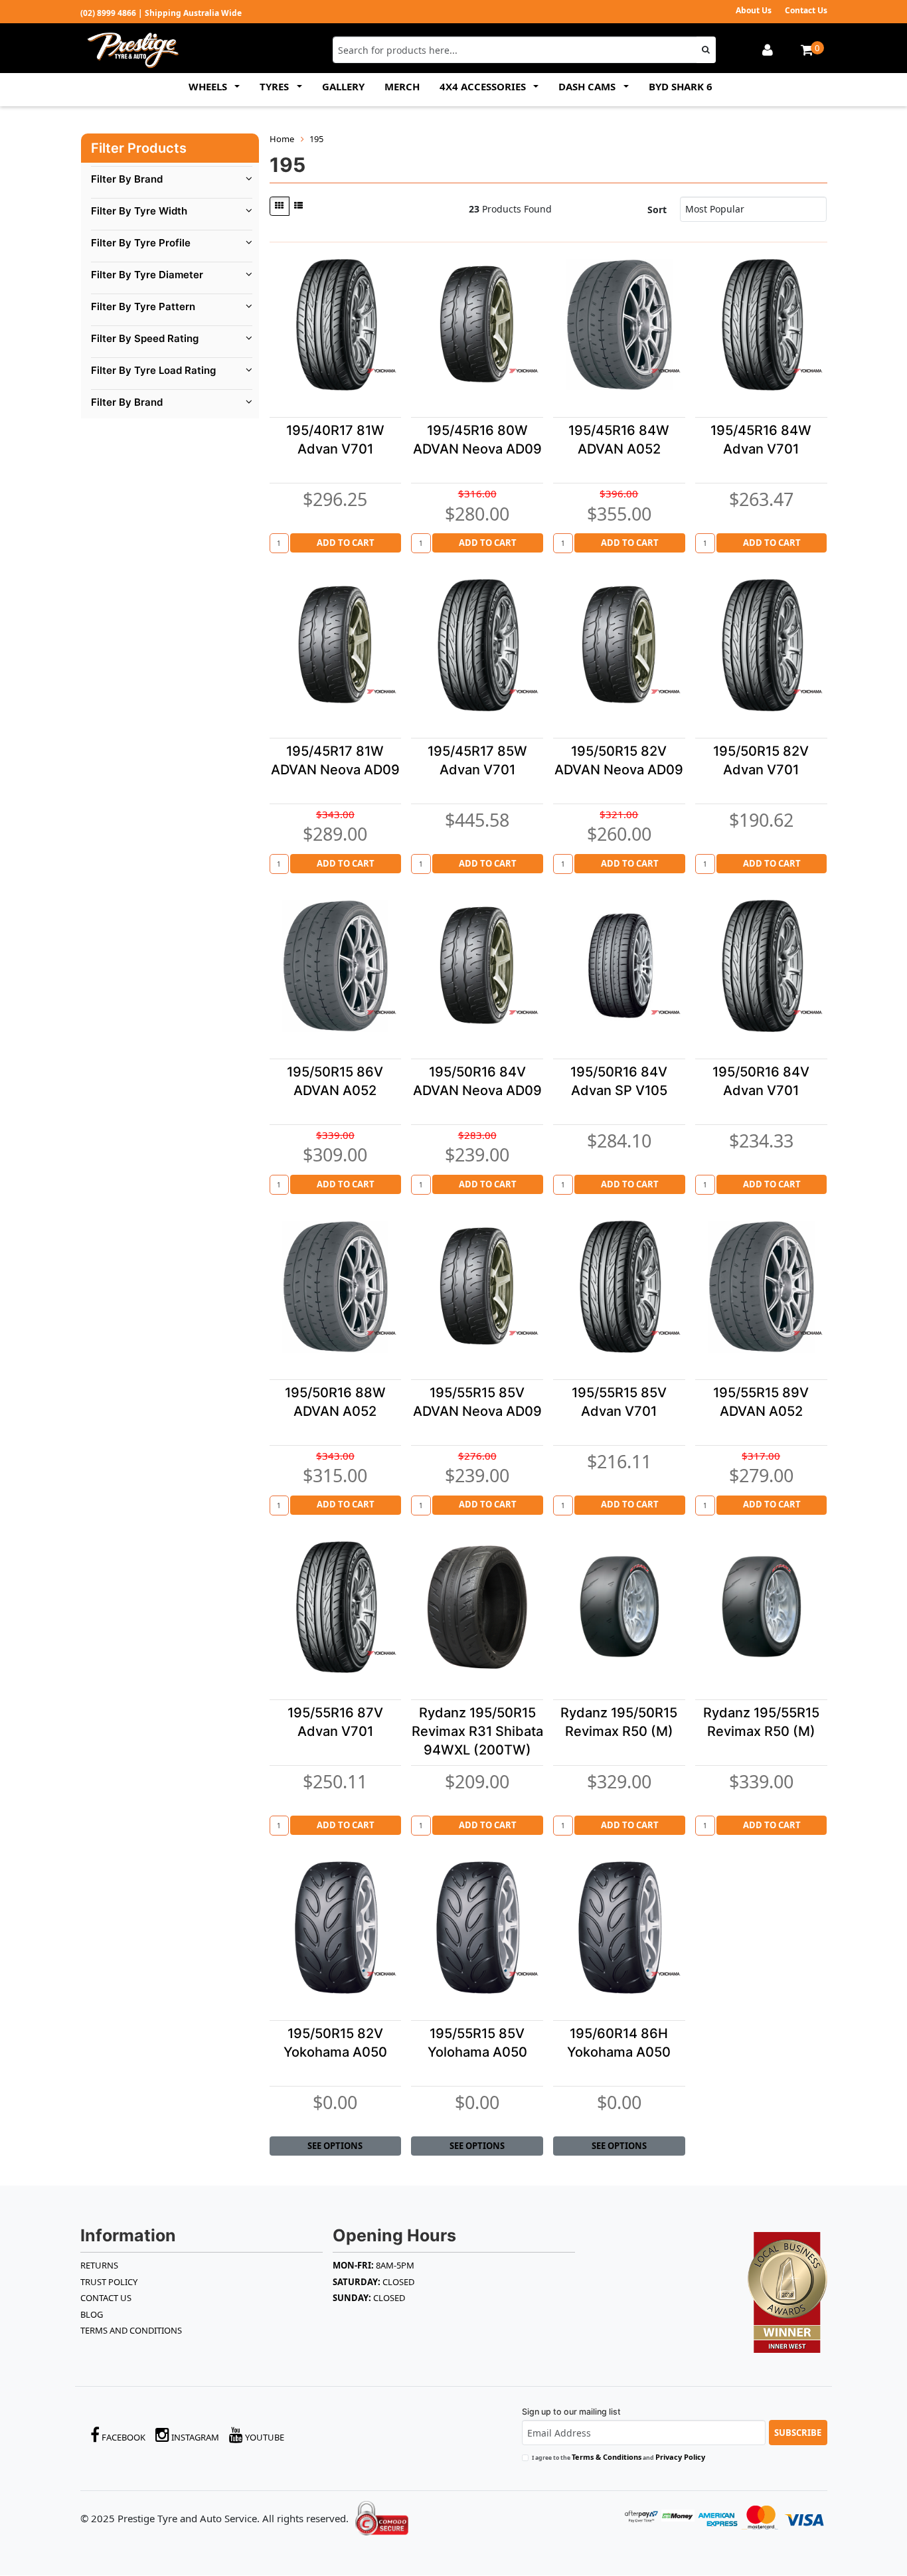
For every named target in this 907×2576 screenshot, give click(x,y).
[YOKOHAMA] (381, 371)
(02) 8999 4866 (108, 13)
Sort (657, 210)
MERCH (402, 86)
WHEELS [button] (209, 86)
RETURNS (99, 2265)
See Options (335, 2146)
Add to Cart (346, 543)
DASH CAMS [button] (588, 86)
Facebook (123, 2437)
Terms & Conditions (607, 2457)
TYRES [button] (276, 86)
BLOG (92, 2314)
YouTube (264, 2437)
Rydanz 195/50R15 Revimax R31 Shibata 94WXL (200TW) (477, 1731)
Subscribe (798, 2433)
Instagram (194, 2437)
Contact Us (806, 10)
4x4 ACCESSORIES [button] (484, 86)
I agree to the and (618, 2457)
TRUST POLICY (109, 2282)
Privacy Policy (680, 2457)
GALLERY (343, 86)
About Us (754, 10)
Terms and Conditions (131, 2330)
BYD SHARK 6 (681, 86)
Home (282, 139)
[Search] (706, 50)
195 (316, 139)
